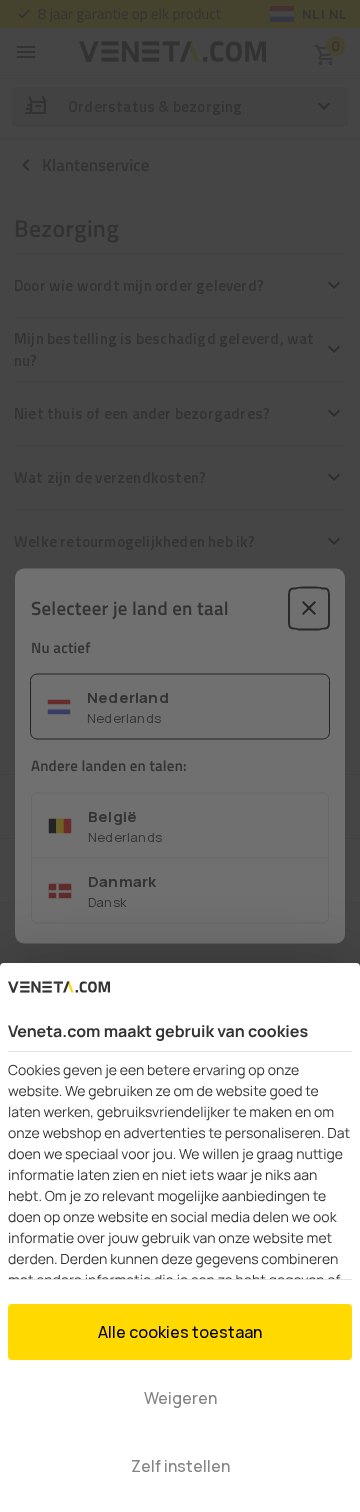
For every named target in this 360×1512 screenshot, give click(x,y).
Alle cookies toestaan (180, 1332)
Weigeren (180, 1398)
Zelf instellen (180, 1466)
